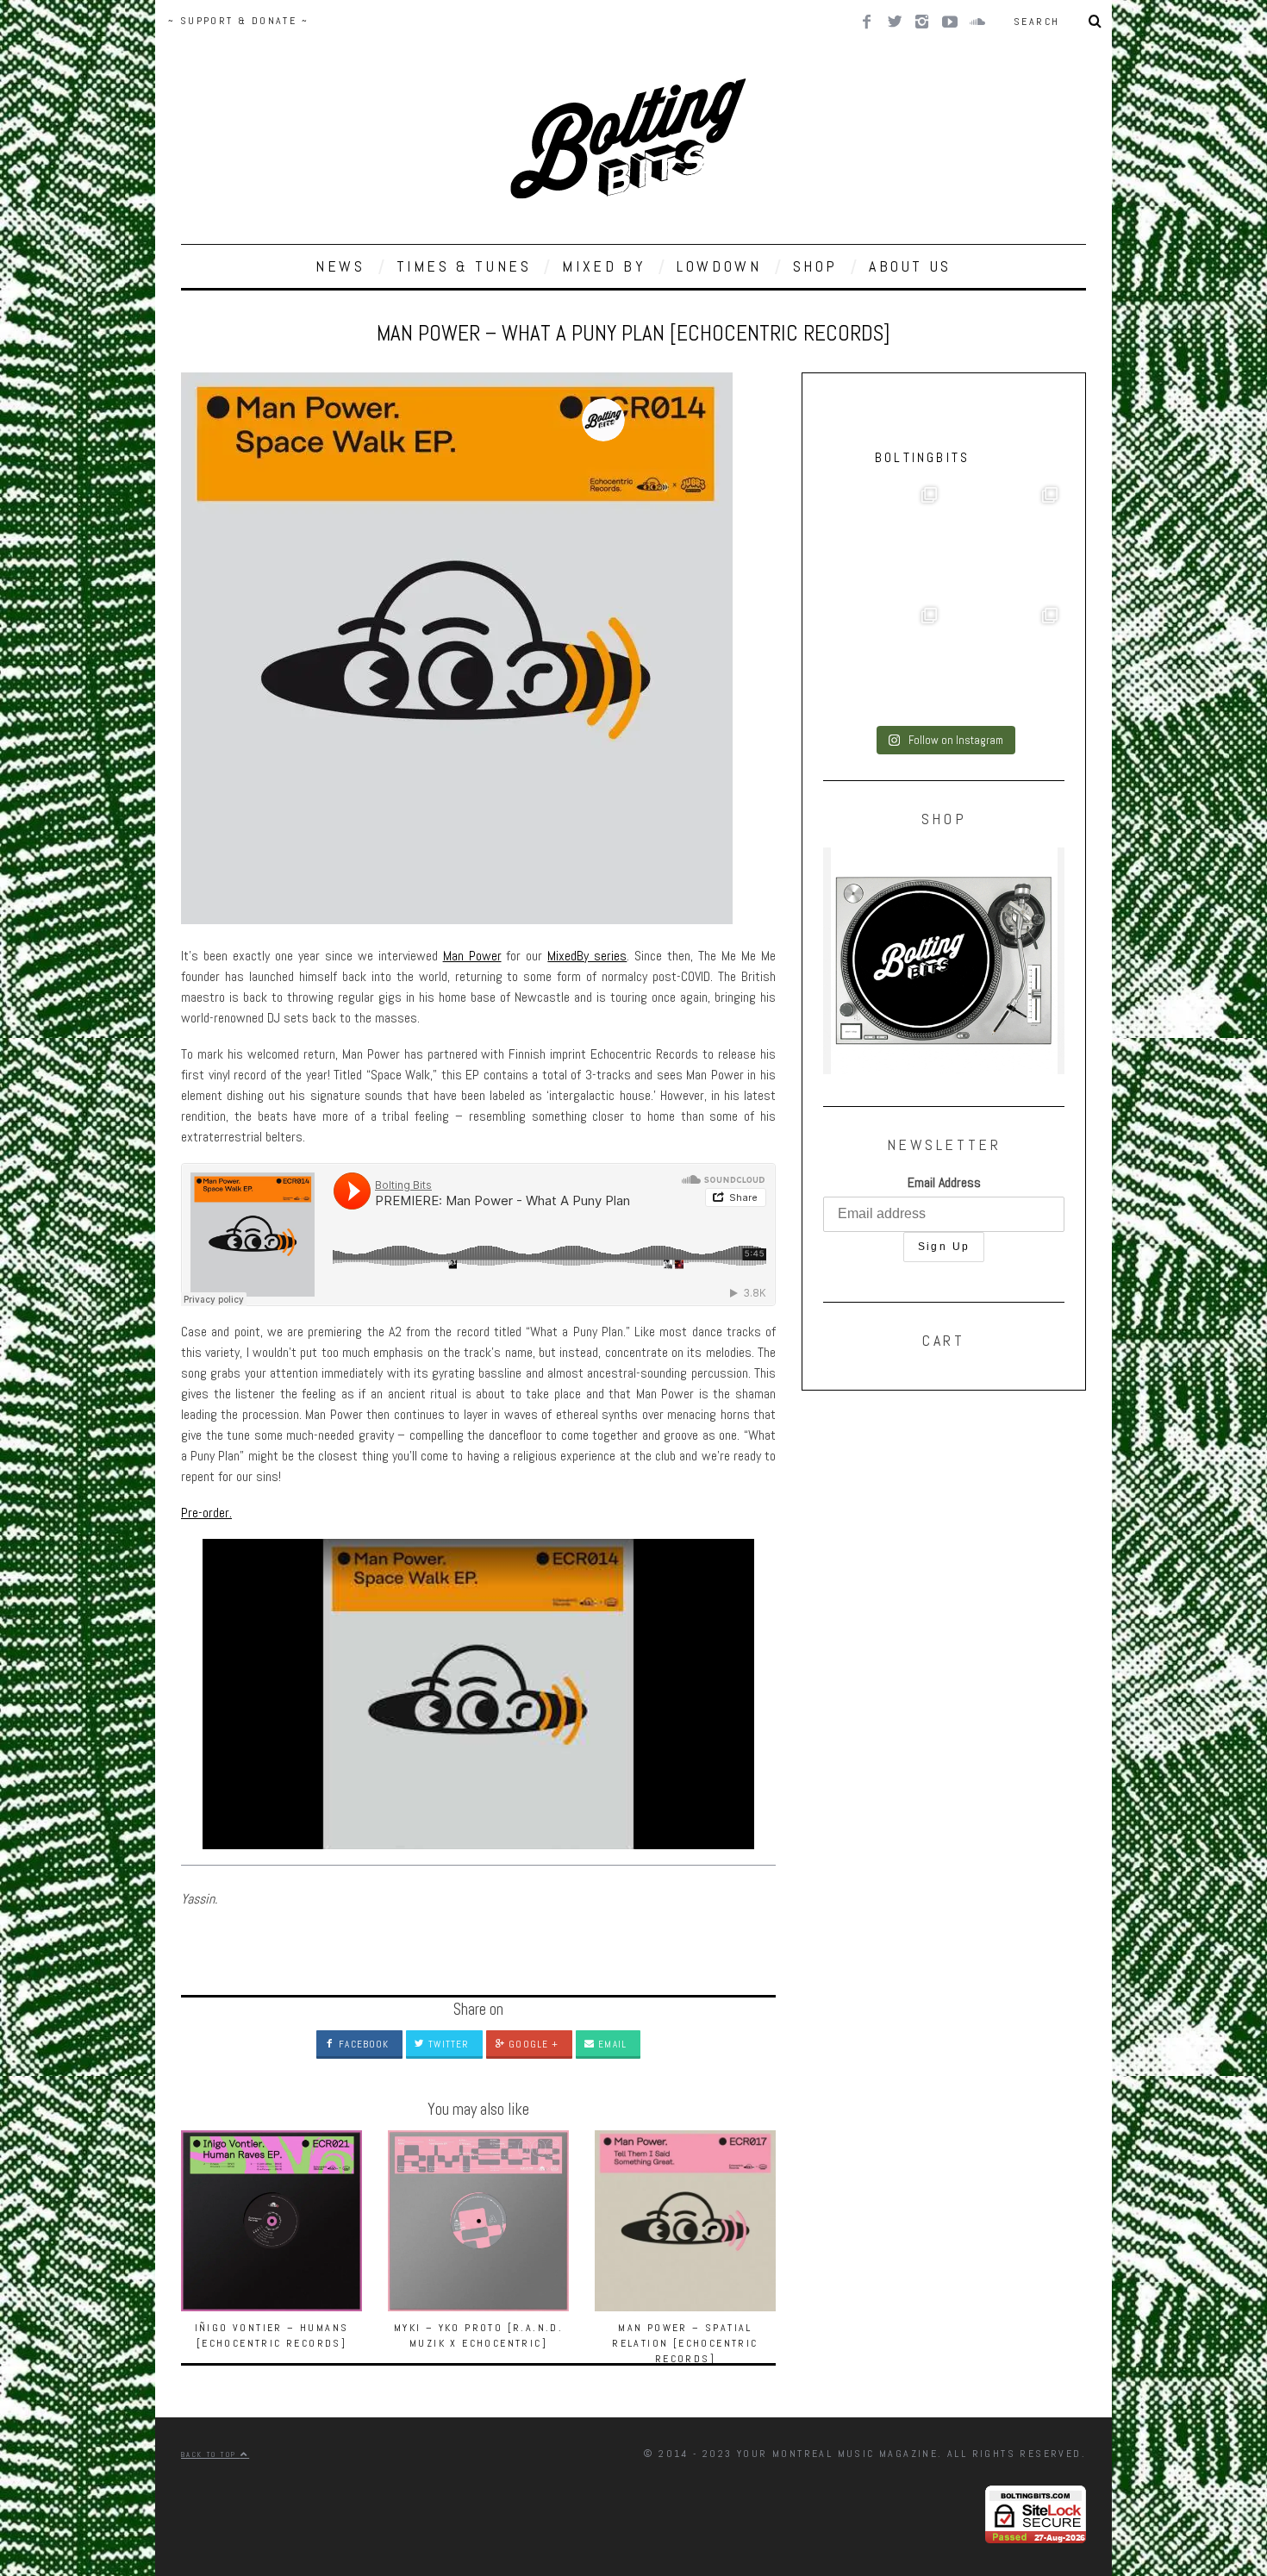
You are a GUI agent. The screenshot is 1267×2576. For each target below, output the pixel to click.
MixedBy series (587, 956)
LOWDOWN (719, 266)
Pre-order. (206, 1513)
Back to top (211, 2454)
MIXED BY (604, 266)
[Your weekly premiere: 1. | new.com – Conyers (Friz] (883, 661)
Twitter (447, 2044)
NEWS (340, 266)
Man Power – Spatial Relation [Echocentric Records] (685, 2343)
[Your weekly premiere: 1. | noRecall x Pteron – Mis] (883, 541)
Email (611, 2044)
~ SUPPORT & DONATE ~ (238, 21)
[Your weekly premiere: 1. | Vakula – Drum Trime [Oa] (1004, 661)
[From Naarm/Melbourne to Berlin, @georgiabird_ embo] (1004, 541)
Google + (532, 2044)
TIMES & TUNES (464, 266)
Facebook (362, 2044)
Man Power (472, 956)
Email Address (944, 1182)
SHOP (815, 266)
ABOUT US (910, 266)
